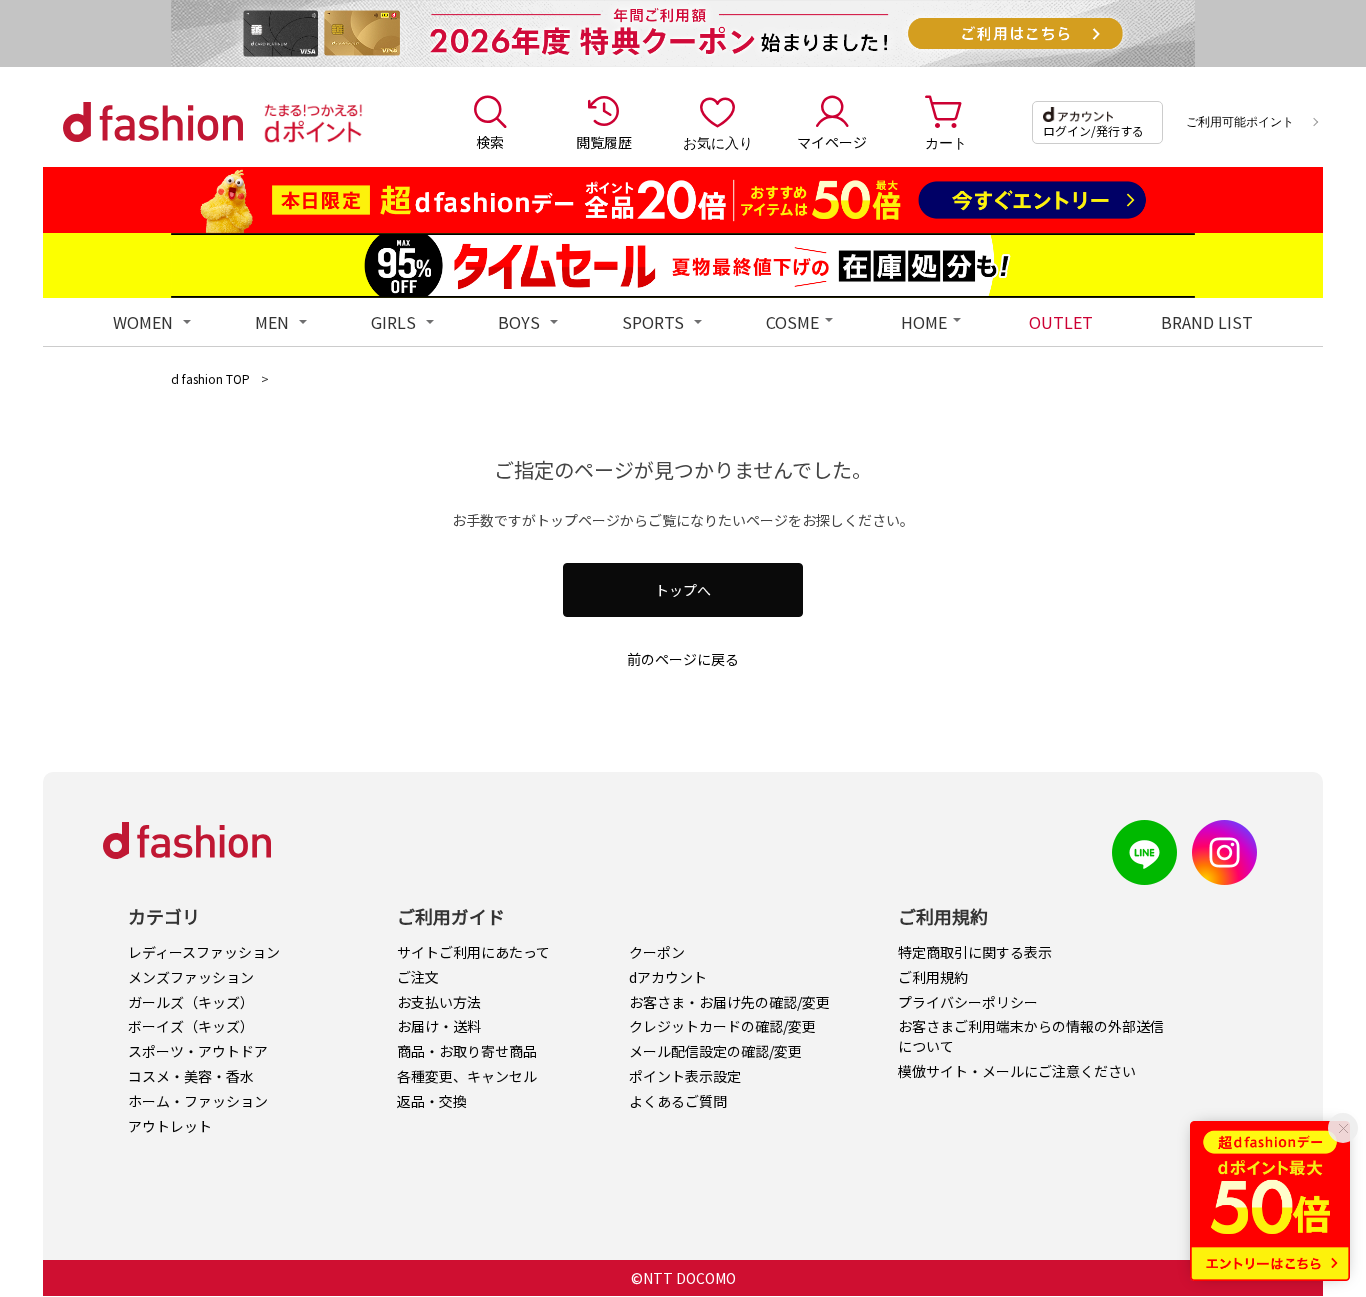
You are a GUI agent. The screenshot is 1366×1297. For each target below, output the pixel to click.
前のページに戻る (683, 659)
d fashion (153, 122)
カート (946, 142)
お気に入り (718, 142)
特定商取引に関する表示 (975, 952)
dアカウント (668, 977)
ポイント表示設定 (685, 1076)
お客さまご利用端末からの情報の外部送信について (1031, 1036)
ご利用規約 (933, 977)
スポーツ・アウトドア (198, 1051)
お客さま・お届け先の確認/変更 (729, 1002)
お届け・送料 (439, 1026)
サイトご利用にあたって (473, 952)
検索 (490, 142)
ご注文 (418, 977)
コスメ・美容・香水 (191, 1076)
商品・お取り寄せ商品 (467, 1051)
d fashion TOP (210, 378)
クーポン (657, 952)
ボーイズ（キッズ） (191, 1026)
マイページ (832, 142)
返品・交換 (432, 1101)
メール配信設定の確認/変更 (715, 1051)
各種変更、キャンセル (467, 1076)
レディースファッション (204, 952)
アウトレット (170, 1126)
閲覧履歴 (604, 142)
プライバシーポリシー (968, 1002)
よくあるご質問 (678, 1101)
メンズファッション (191, 977)
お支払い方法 (439, 1002)
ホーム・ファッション (198, 1101)
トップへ (683, 590)
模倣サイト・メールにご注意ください (1017, 1071)
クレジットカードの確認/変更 (722, 1026)
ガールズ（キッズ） (191, 1002)
